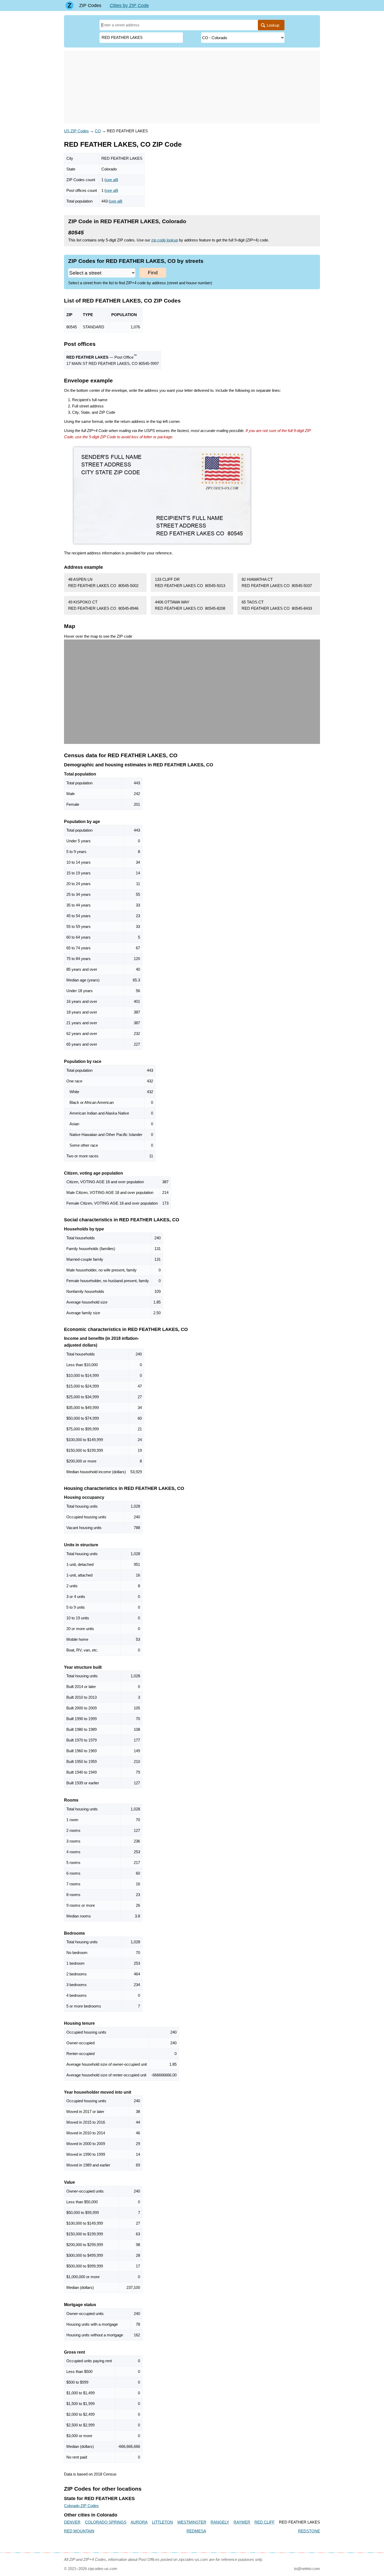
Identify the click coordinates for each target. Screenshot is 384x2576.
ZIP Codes (90, 5)
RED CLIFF (264, 2522)
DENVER (72, 2522)
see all (111, 180)
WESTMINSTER (192, 2522)
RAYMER (242, 2522)
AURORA (139, 2522)
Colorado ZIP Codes (81, 2506)
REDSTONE (309, 2531)
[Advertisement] (192, 87)
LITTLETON (162, 2522)
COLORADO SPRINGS (106, 2522)
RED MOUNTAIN (79, 2531)
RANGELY (220, 2522)
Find (153, 273)
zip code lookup (165, 240)
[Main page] (69, 5)
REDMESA (196, 2531)
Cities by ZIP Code (129, 5)
